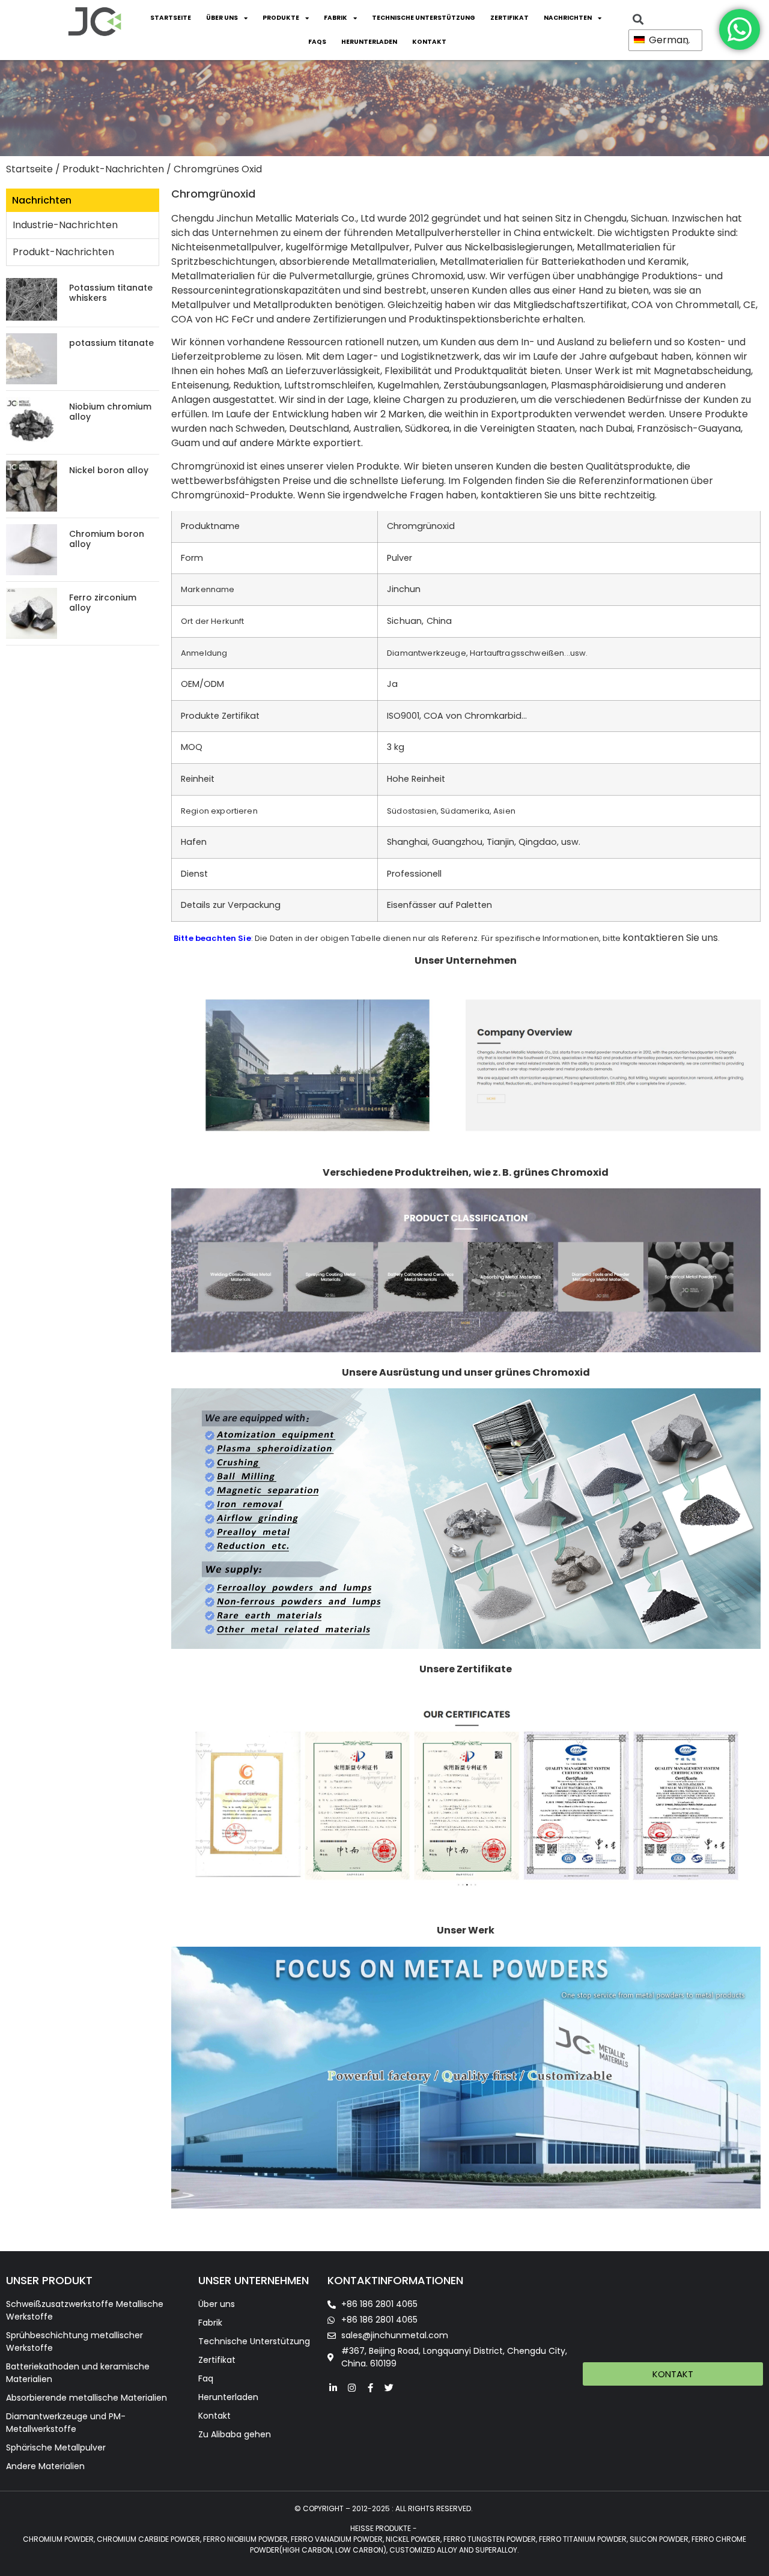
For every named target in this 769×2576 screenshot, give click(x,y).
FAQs (317, 42)
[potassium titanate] (32, 358)
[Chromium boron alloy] (32, 549)
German (667, 40)
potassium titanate (111, 343)
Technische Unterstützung (424, 18)
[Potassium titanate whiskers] (32, 299)
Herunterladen (369, 42)
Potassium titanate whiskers (111, 293)
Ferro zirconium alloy (103, 603)
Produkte (281, 18)
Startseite (171, 18)
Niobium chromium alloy (110, 412)
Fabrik (336, 18)
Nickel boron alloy (109, 470)
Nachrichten (568, 18)
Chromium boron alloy (107, 539)
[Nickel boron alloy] (32, 485)
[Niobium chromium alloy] (32, 422)
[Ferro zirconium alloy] (32, 613)
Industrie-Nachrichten (65, 225)
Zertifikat (509, 18)
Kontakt (429, 42)
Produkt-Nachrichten (113, 169)
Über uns (222, 18)
